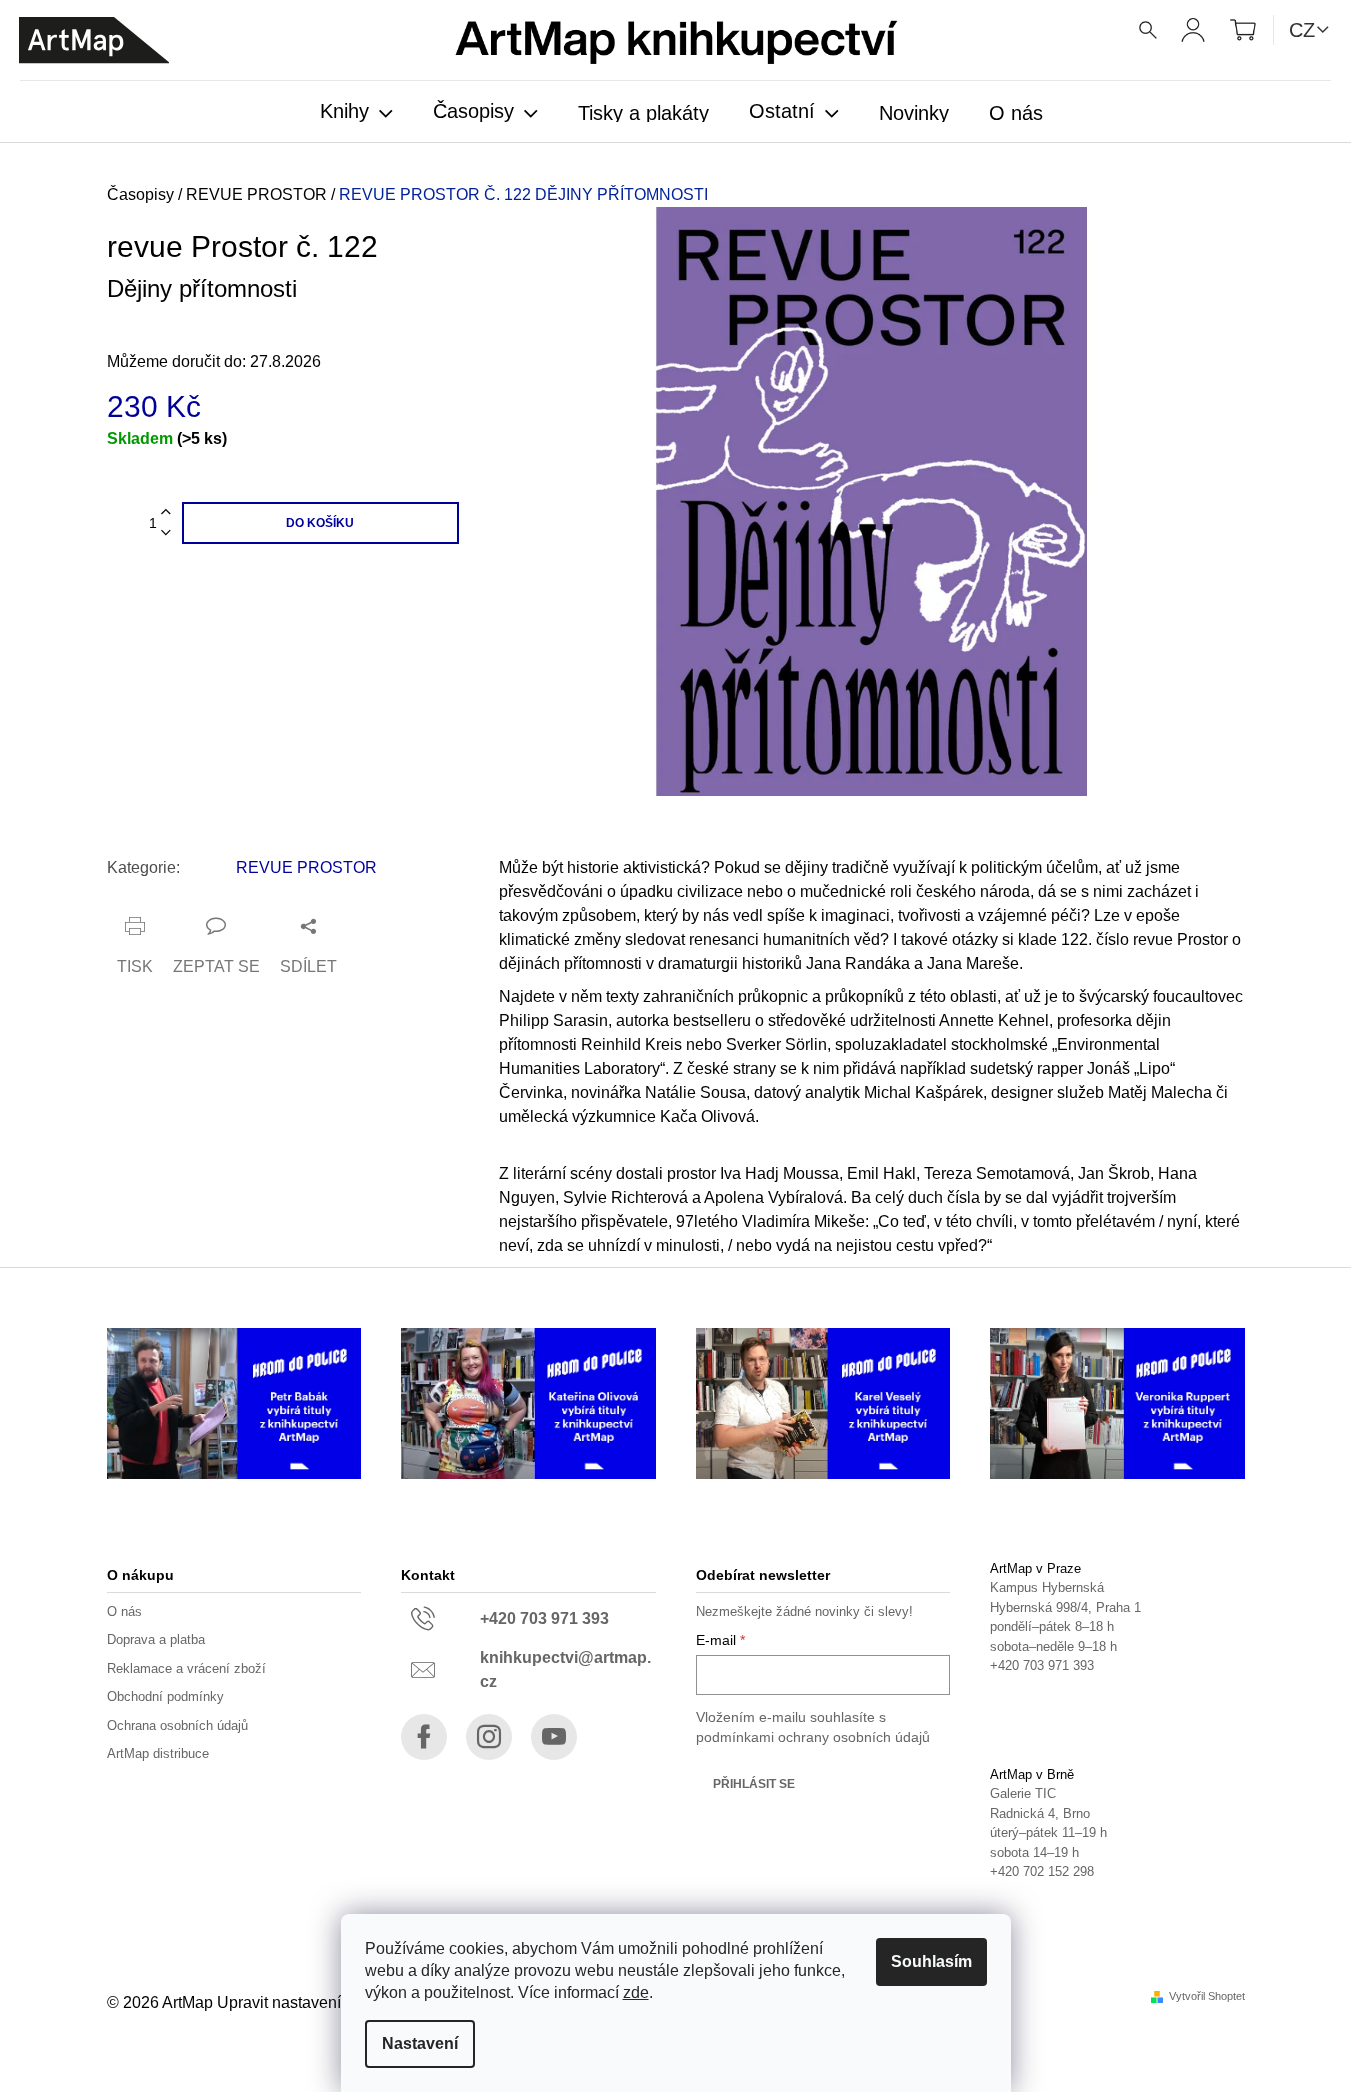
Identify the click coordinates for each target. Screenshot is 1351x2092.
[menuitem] (356, 113)
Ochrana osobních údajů (177, 1725)
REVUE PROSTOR (306, 867)
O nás (124, 1611)
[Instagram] (489, 1737)
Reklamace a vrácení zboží (186, 1668)
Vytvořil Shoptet (1207, 1996)
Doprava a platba (156, 1639)
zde (636, 1992)
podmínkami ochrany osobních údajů (813, 1737)
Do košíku (320, 523)
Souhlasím (931, 1961)
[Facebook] (424, 1737)
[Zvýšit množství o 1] (166, 512)
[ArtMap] (94, 40)
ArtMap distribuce (158, 1753)
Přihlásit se (754, 1784)
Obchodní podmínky (165, 1696)
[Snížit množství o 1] (166, 533)
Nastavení (420, 2043)
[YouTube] (554, 1737)
